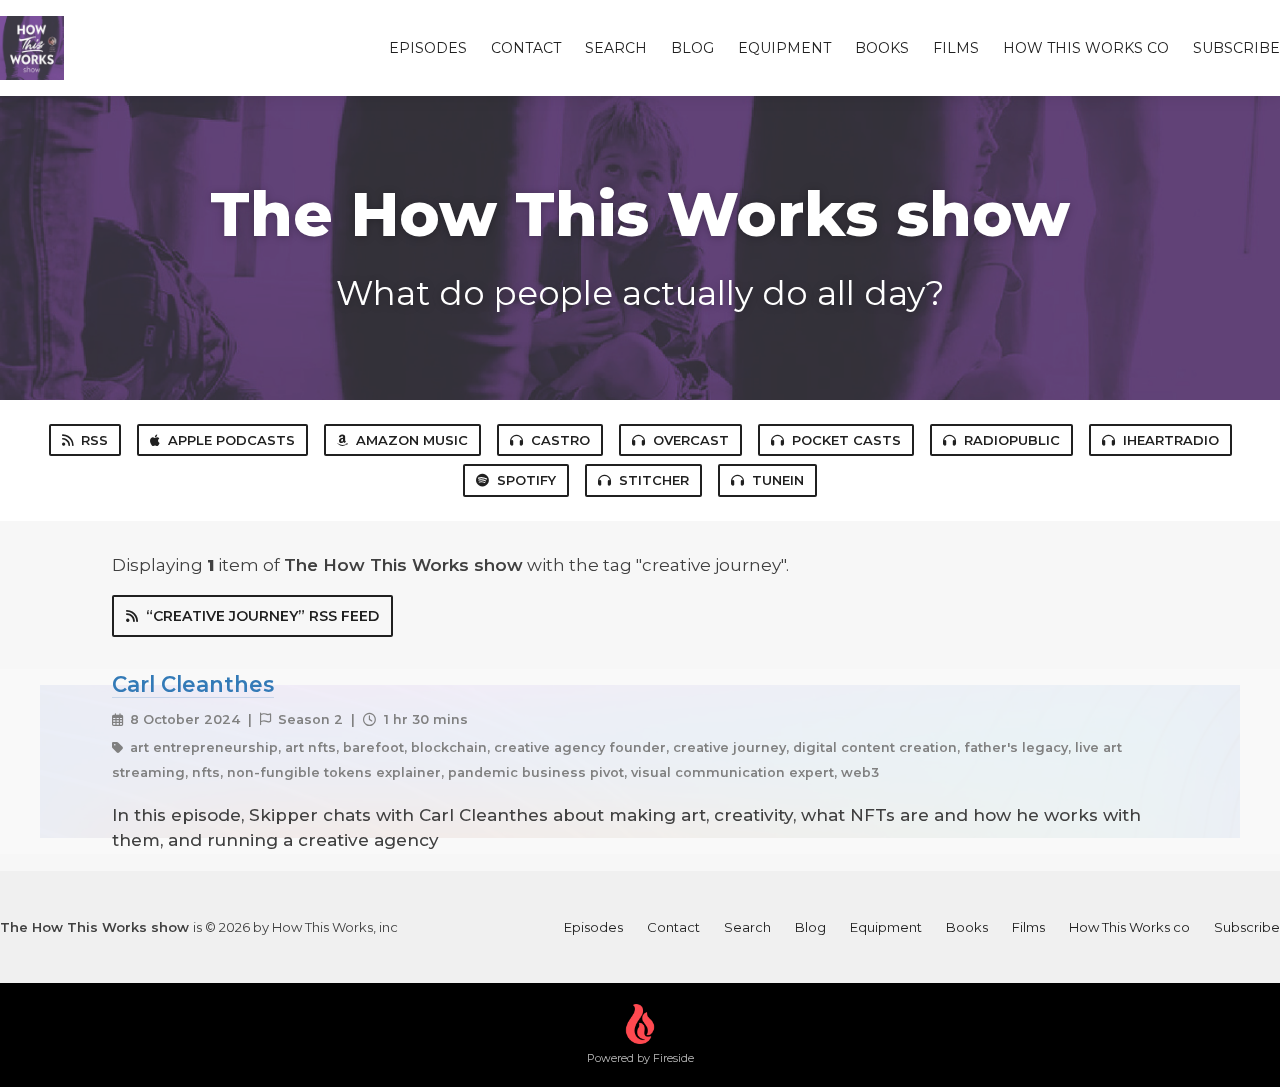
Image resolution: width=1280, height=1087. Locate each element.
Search (616, 48)
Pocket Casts (846, 440)
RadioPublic (1012, 440)
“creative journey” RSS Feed (262, 616)
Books (882, 48)
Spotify (526, 480)
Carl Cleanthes (193, 684)
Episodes (428, 48)
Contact (526, 48)
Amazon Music (412, 440)
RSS (94, 440)
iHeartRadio (1171, 440)
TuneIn (778, 480)
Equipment (784, 48)
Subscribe (1236, 48)
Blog (692, 48)
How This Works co (1086, 48)
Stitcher (654, 480)
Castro (560, 440)
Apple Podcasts (231, 440)
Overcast (691, 440)
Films (956, 48)
